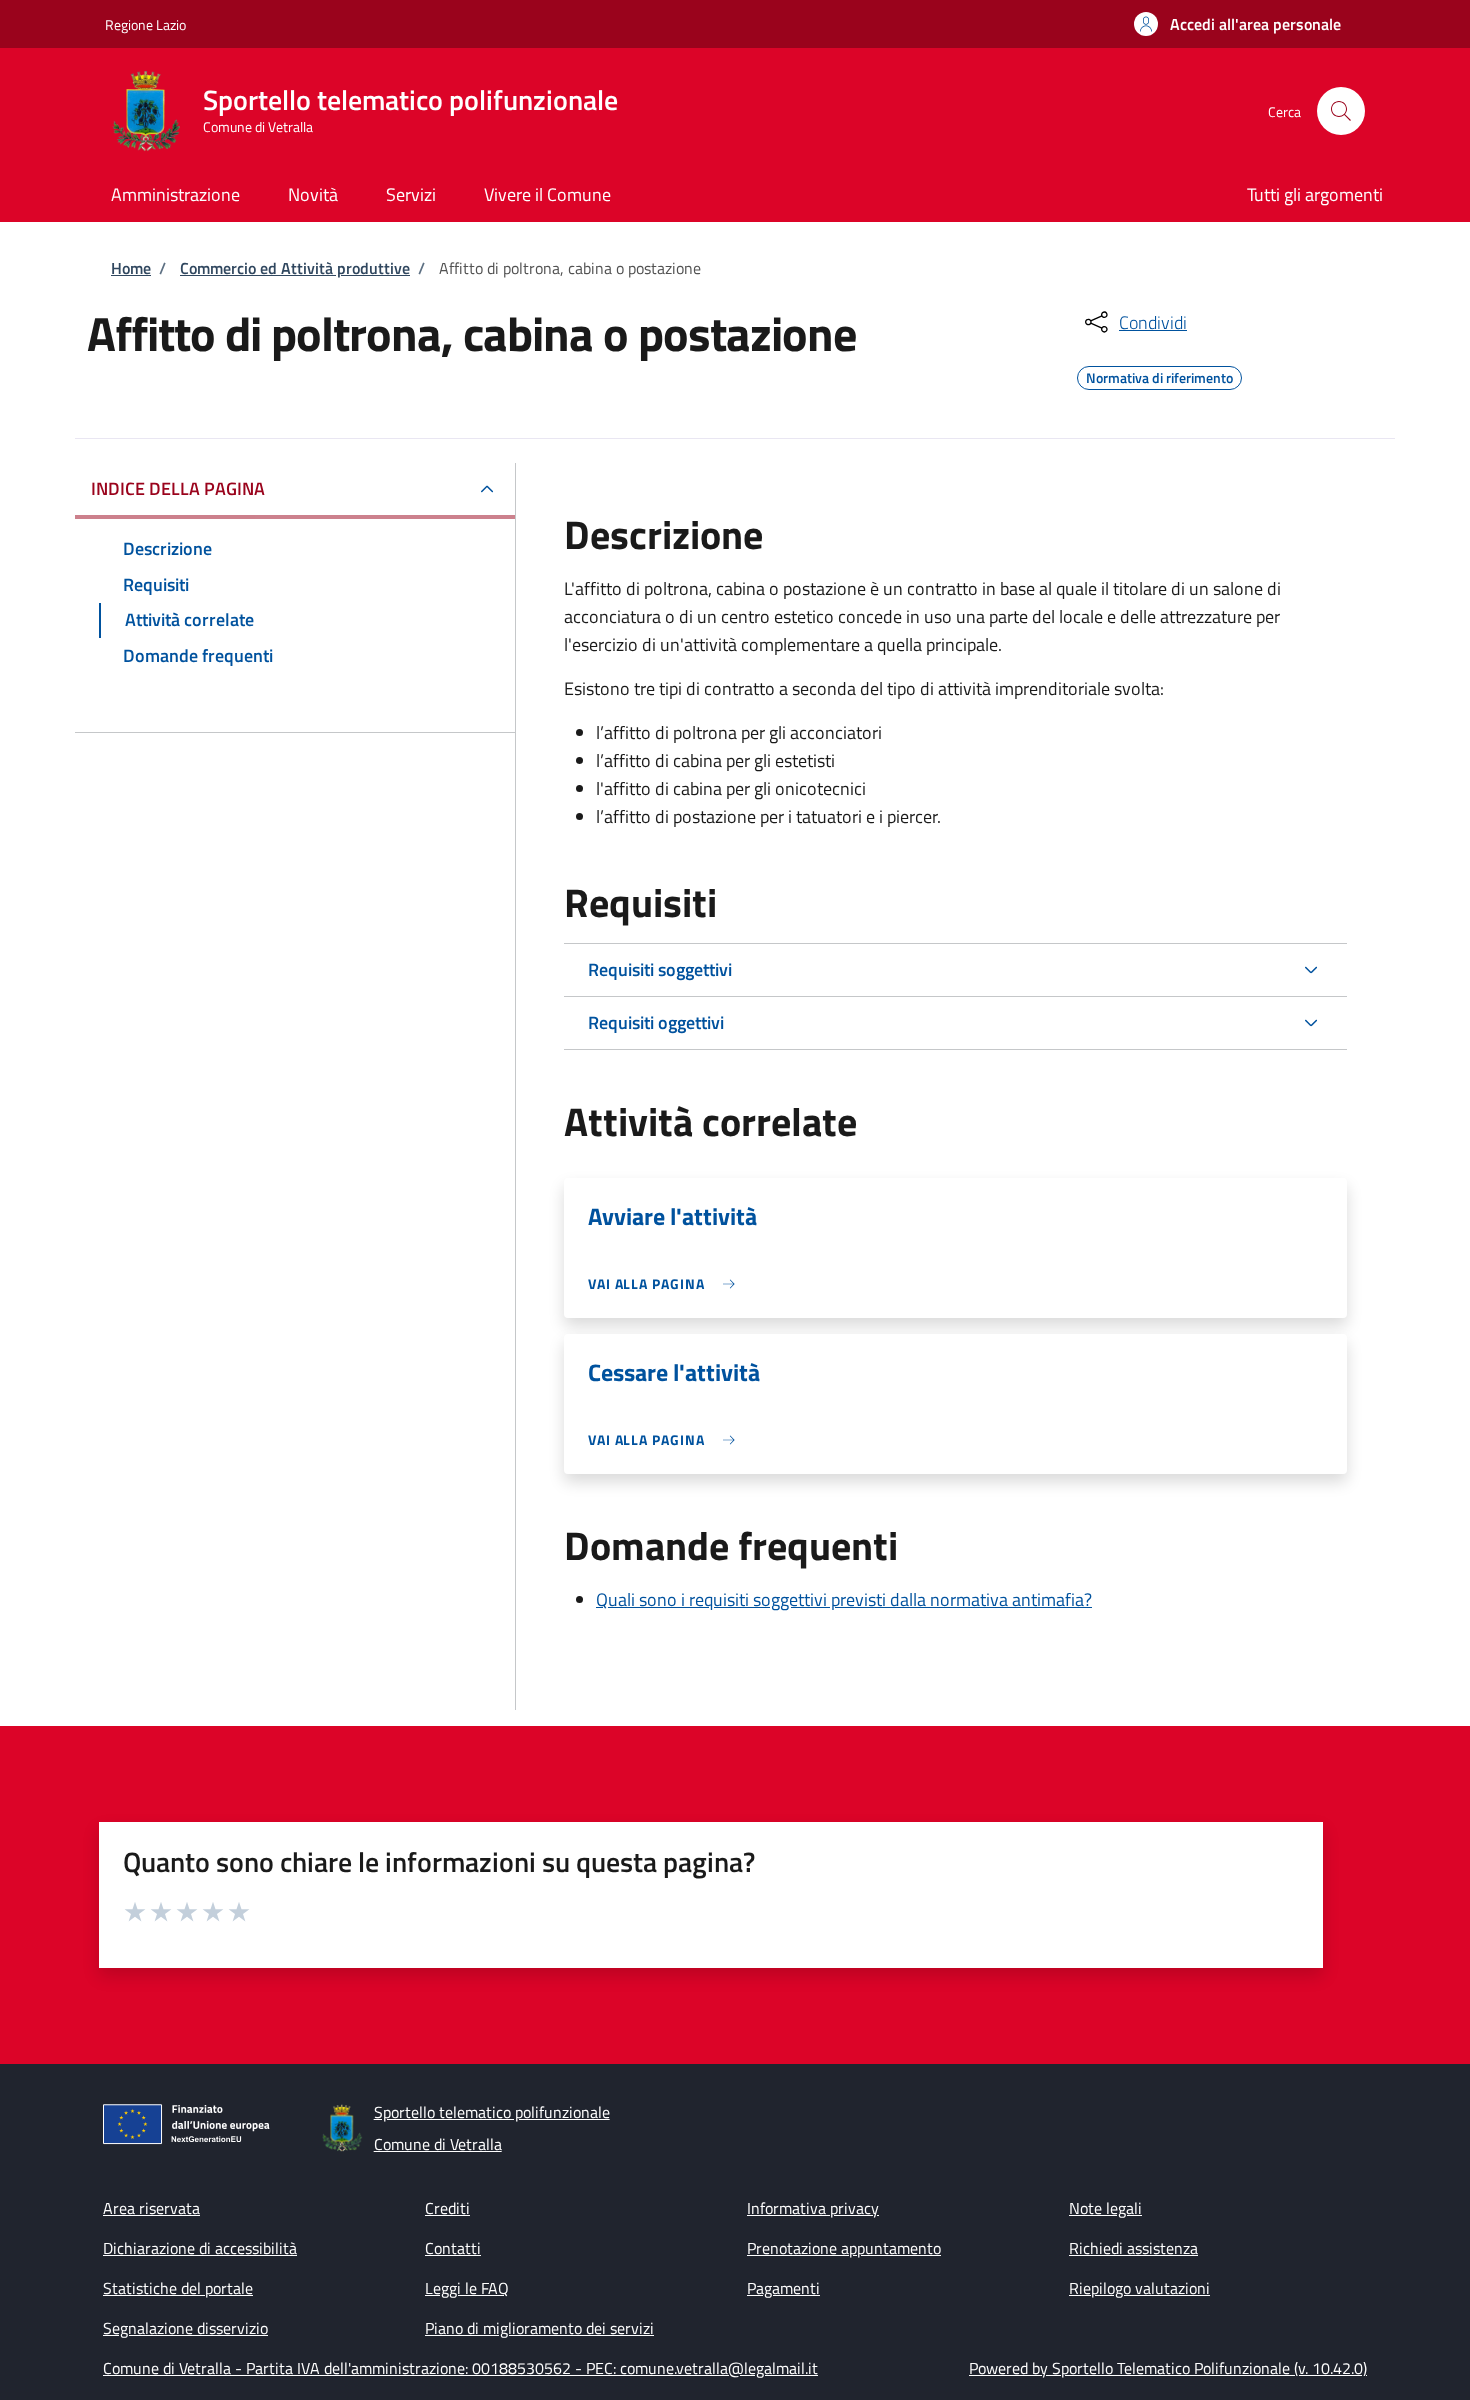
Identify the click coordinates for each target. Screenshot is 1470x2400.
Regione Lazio (145, 24)
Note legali (1105, 2208)
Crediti (447, 2208)
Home (131, 268)
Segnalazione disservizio (185, 2328)
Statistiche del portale (178, 2288)
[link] (666, 1283)
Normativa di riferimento (1159, 375)
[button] (1237, 24)
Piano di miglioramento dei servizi (539, 2328)
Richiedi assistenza (1133, 2248)
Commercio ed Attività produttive (295, 268)
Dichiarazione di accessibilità (200, 2248)
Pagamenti (783, 2288)
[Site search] (1341, 111)
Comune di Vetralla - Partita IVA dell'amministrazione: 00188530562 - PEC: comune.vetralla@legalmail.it (460, 2368)
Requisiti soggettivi (660, 969)
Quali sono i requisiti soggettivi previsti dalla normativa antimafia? (844, 1599)
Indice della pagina (178, 488)
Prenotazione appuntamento (844, 2248)
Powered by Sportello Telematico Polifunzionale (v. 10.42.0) (1168, 2368)
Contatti (453, 2248)
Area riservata (151, 2208)
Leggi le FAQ (467, 2288)
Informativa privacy (813, 2208)
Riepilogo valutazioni (1139, 2288)
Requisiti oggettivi (656, 1022)
